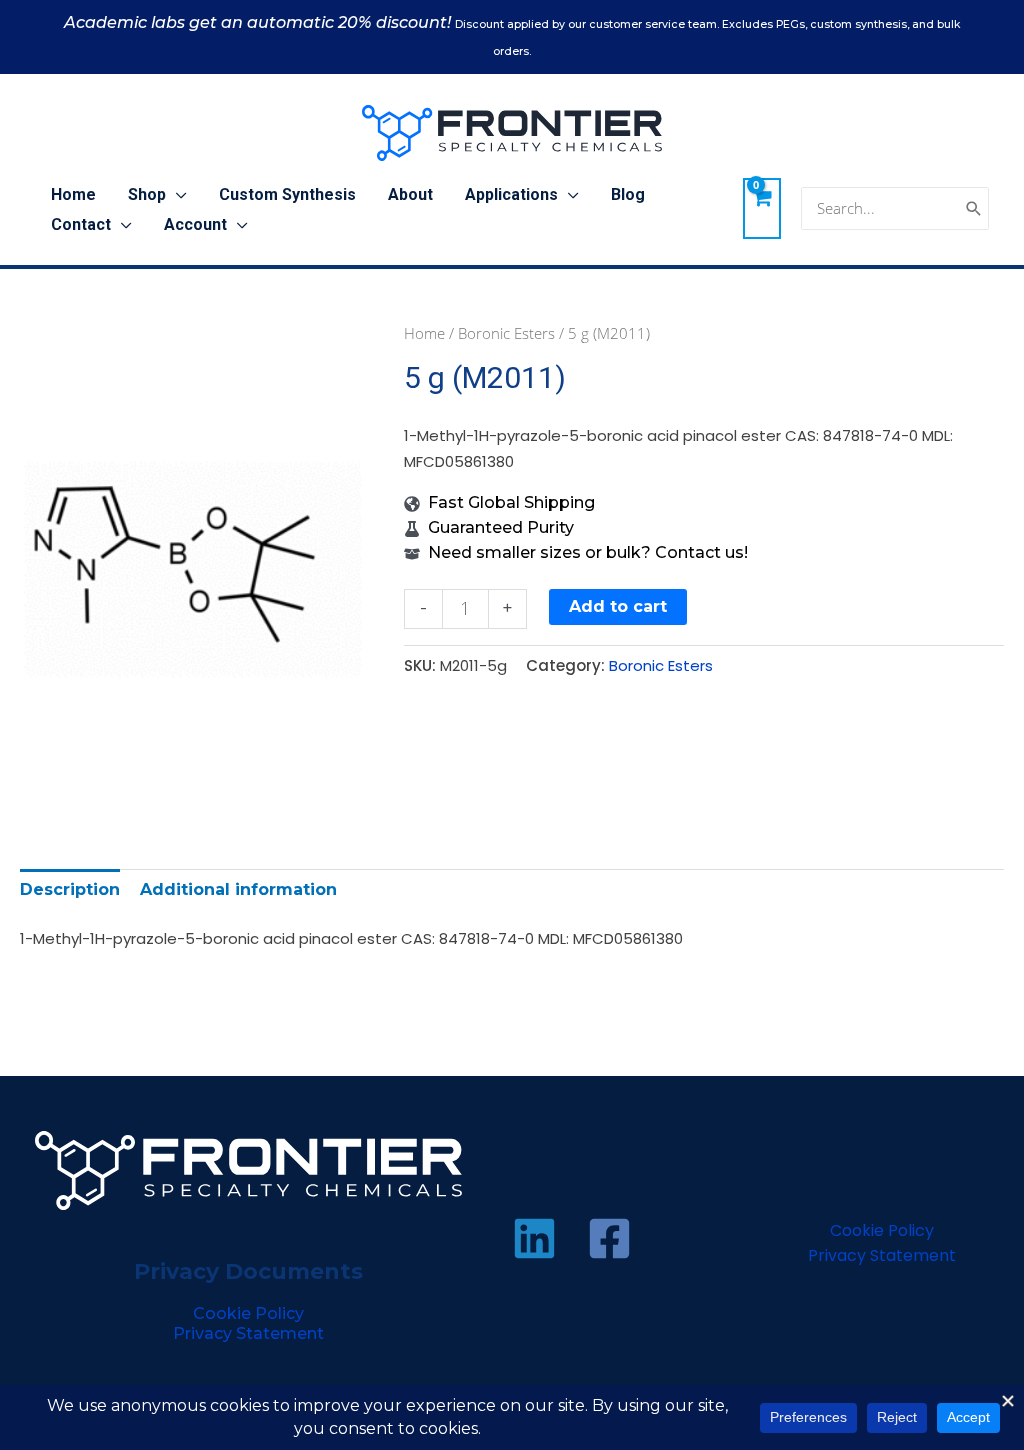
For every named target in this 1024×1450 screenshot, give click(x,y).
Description (70, 889)
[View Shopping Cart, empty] (762, 208)
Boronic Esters (506, 333)
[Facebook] (609, 1238)
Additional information (238, 889)
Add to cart (618, 606)
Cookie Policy (248, 1313)
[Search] (974, 208)
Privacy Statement (248, 1333)
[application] (176, 195)
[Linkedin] (534, 1238)
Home (424, 333)
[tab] (70, 889)
